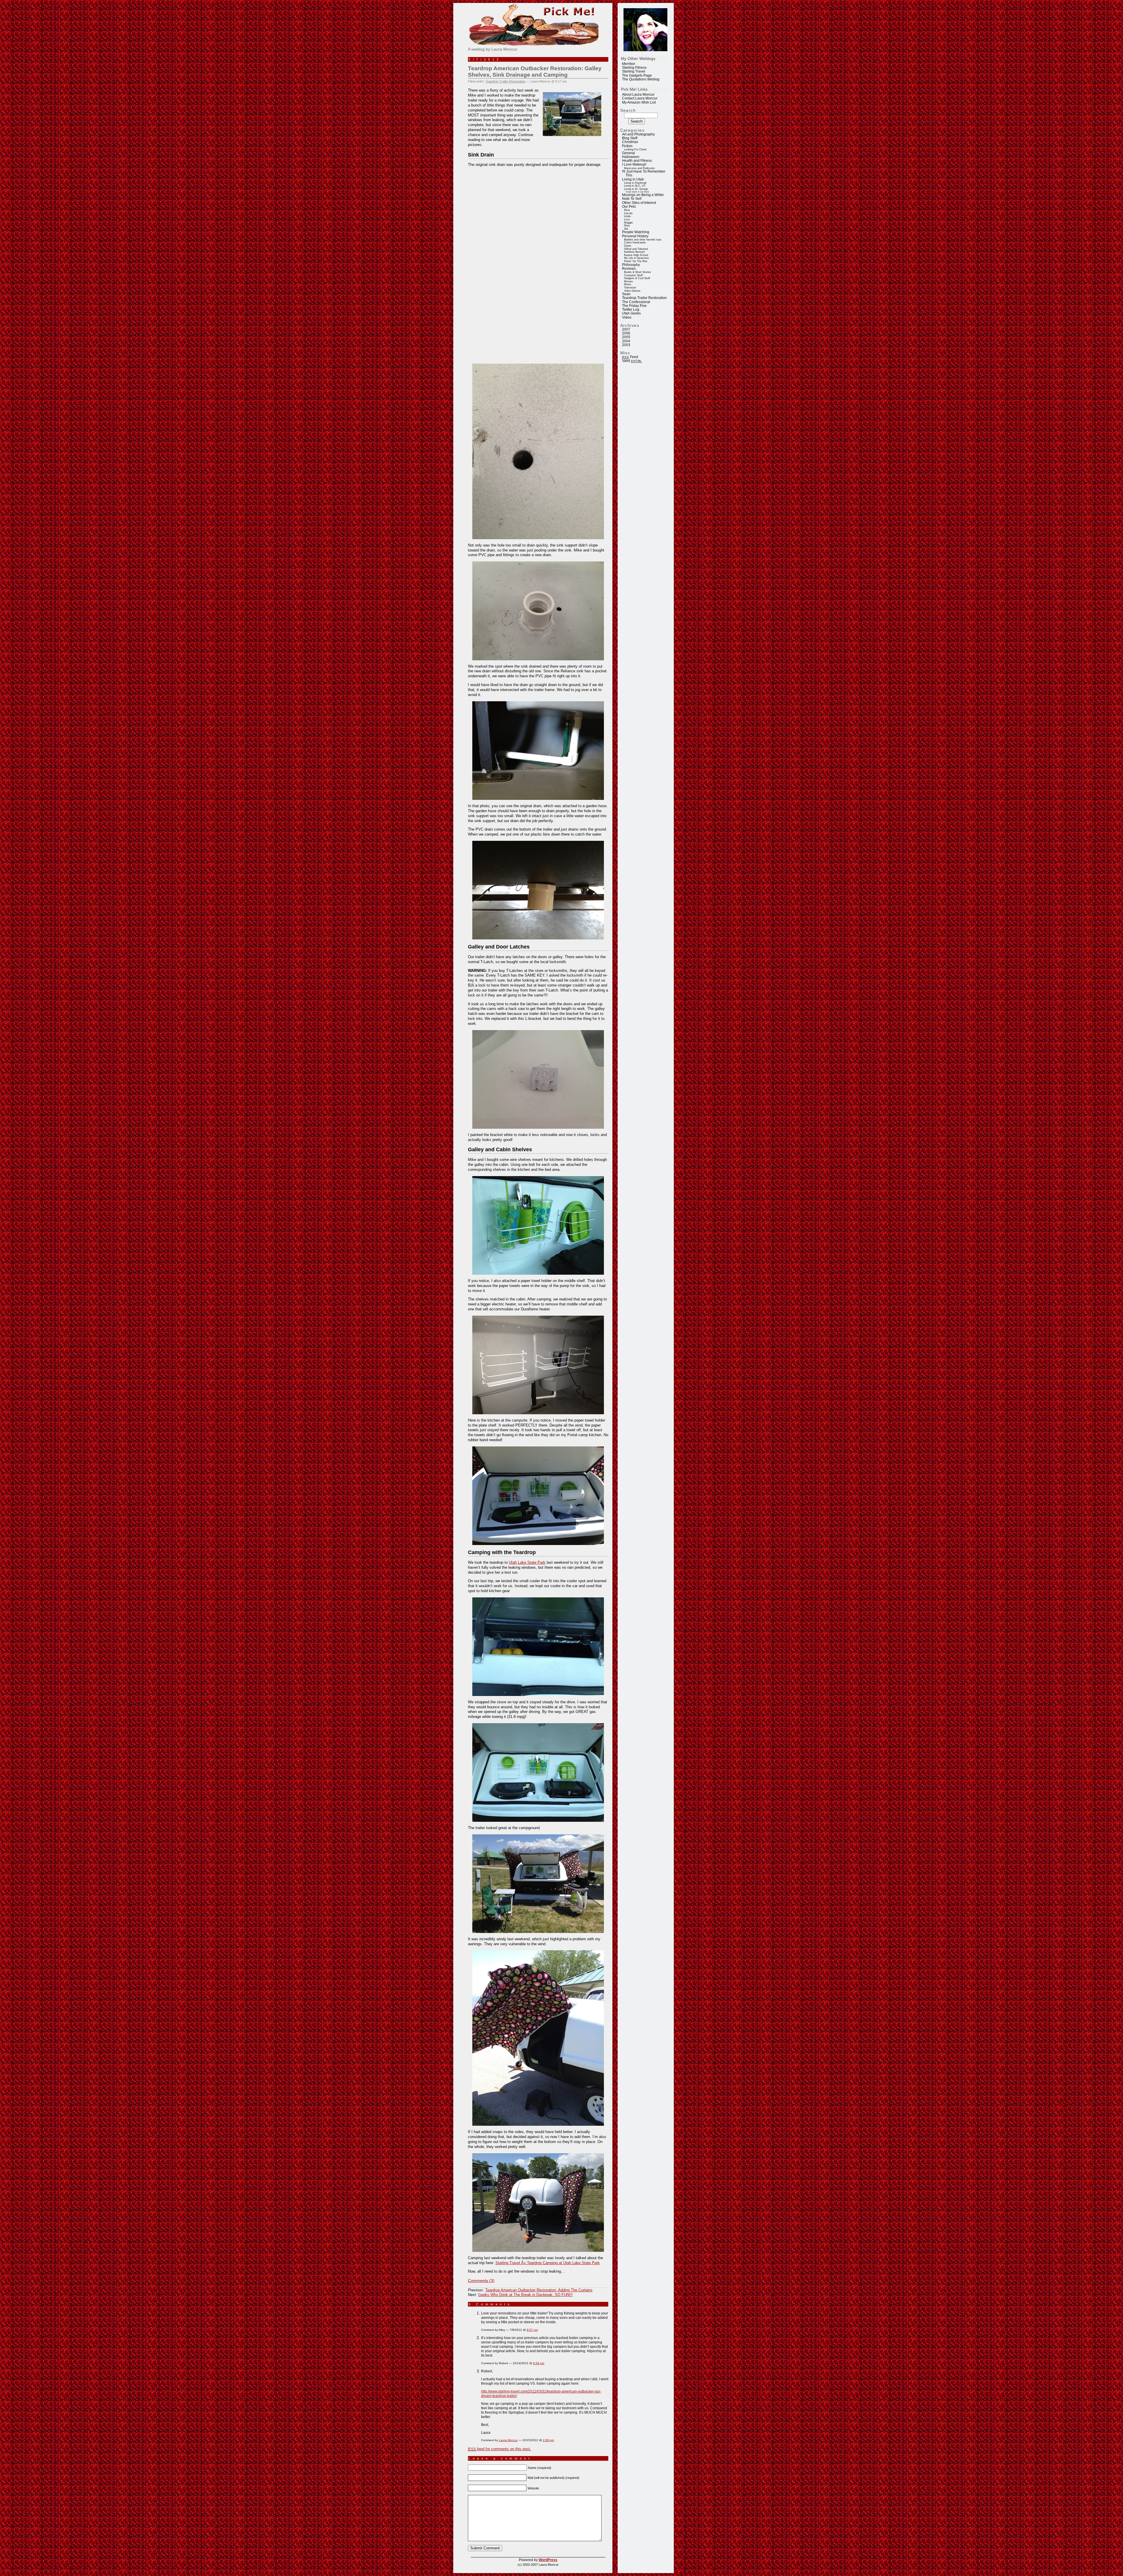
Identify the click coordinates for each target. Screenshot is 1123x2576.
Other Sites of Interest (639, 203)
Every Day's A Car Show (637, 192)
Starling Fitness (634, 68)
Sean (626, 294)
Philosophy (631, 265)
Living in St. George (636, 189)
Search (628, 110)
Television (630, 288)
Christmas (630, 142)
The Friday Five (634, 306)
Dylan (628, 246)
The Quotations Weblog (641, 79)
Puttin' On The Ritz (636, 261)
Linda (627, 216)
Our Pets (629, 207)
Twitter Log (631, 310)
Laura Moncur (508, 2440)
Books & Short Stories (638, 272)
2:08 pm (548, 2440)
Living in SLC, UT (635, 186)
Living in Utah (633, 179)
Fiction (627, 146)
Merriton (629, 64)
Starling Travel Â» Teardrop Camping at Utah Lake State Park (548, 2263)
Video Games (632, 291)
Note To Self (632, 199)
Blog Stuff (630, 138)
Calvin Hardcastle (635, 243)
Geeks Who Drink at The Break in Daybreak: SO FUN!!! (525, 2295)
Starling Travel (634, 71)
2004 (626, 341)
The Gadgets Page (637, 75)
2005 (626, 337)
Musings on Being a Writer (643, 195)
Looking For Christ (635, 149)
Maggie (628, 223)
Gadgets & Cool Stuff (637, 278)
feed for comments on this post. (500, 2449)
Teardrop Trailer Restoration (644, 298)
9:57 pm (532, 2330)
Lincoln (628, 213)
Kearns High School (636, 255)
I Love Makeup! (634, 164)
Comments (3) (481, 2281)
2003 (626, 345)
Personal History (635, 236)
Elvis (627, 210)
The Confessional (636, 302)
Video (627, 317)
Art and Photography (638, 134)
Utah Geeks (631, 313)
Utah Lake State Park (527, 1562)
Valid (632, 361)
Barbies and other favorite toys (643, 240)
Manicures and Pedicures (639, 168)
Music (628, 284)
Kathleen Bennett (634, 252)
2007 (626, 329)
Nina (627, 226)
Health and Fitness (637, 161)
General (628, 153)
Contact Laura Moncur (640, 98)
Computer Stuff (633, 275)
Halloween (631, 157)
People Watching (636, 232)
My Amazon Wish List (639, 102)
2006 (626, 333)
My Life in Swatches (637, 258)
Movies (628, 281)
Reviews (629, 269)
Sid (626, 229)
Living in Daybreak (635, 183)
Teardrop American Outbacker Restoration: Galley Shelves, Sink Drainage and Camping (535, 72)
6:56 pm (539, 2363)
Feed (630, 357)
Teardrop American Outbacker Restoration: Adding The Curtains (539, 2290)
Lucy (627, 219)
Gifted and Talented (636, 249)
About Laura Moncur (638, 94)
